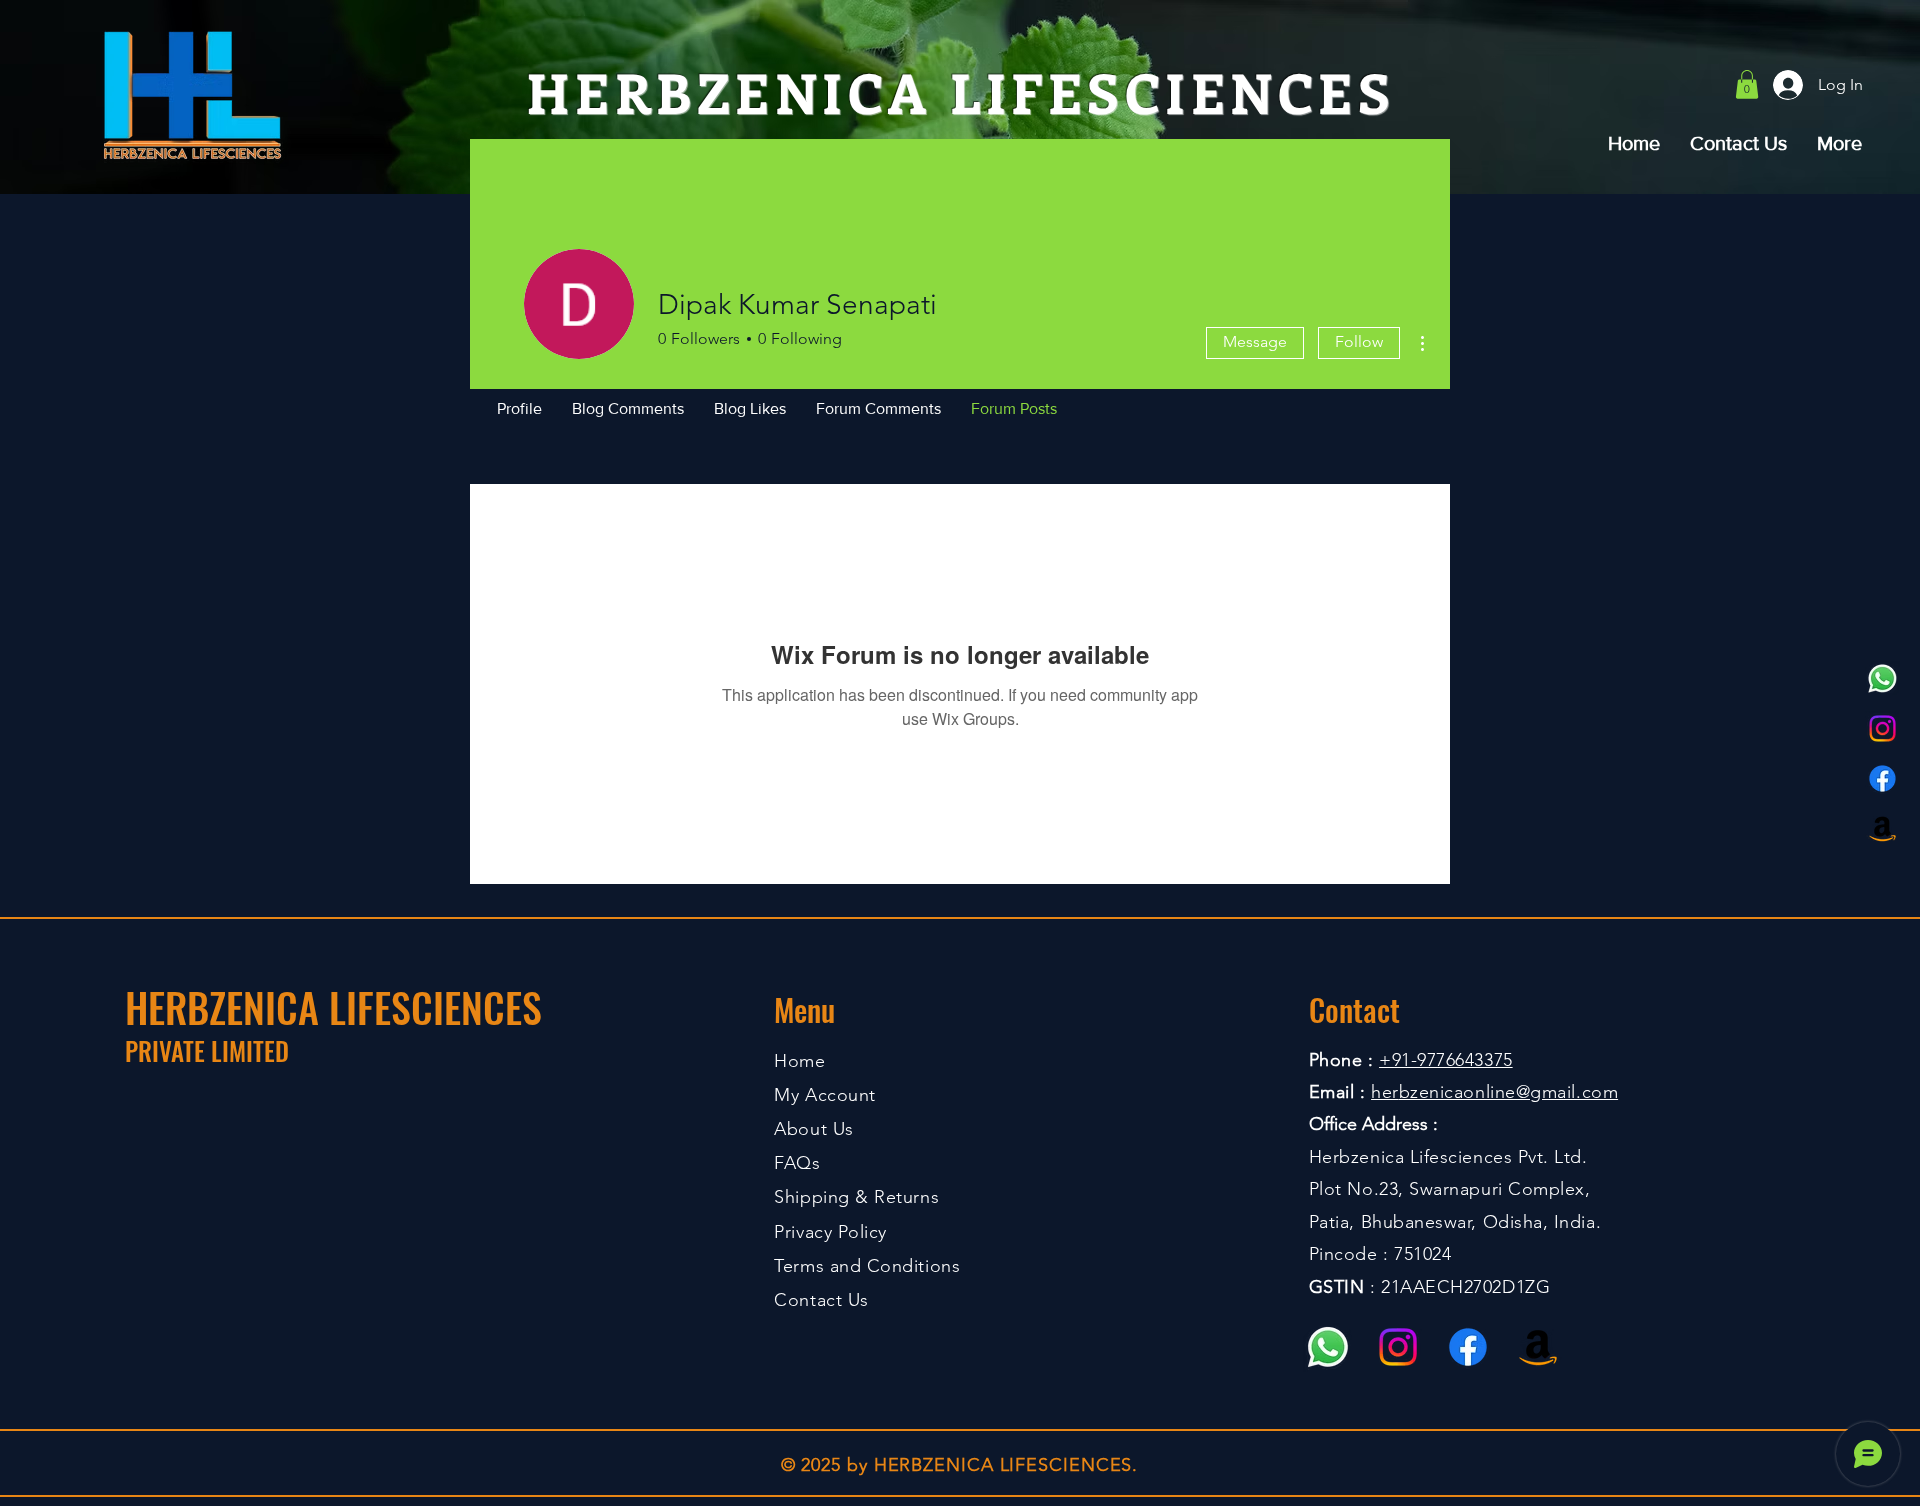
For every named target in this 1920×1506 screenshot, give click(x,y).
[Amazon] (1882, 828)
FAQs (797, 1163)
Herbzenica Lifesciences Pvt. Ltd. (1448, 1157)
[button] (1747, 84)
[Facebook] (1882, 778)
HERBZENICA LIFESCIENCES (333, 1007)
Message (1255, 341)
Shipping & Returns (856, 1197)
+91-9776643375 (1446, 1060)
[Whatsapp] (1882, 678)
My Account (824, 1095)
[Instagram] (1882, 728)
